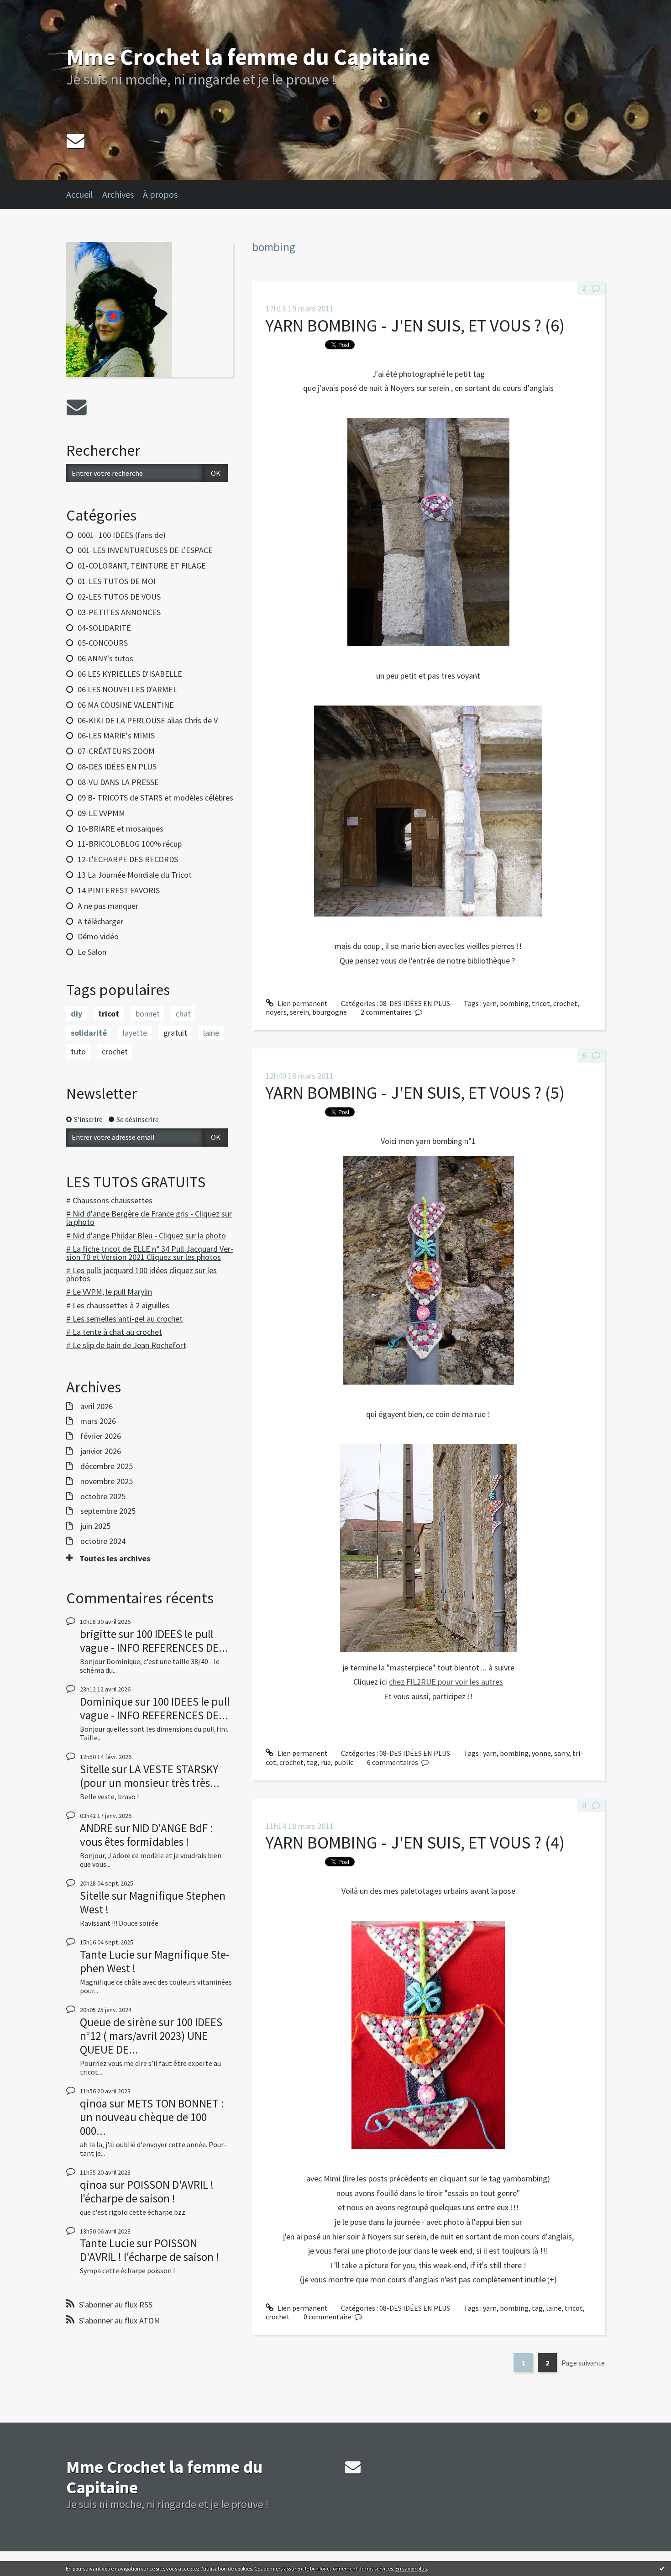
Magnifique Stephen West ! (153, 1902)
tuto (78, 1051)
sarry (562, 1753)
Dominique (106, 1702)
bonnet (148, 1014)
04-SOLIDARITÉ (104, 628)
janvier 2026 (101, 1451)
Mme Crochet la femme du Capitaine (248, 57)
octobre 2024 (103, 1541)
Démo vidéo (98, 936)
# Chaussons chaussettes (109, 1200)
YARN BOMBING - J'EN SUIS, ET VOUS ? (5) (415, 1093)
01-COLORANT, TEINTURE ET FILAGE (142, 566)
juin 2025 (95, 1526)
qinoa (94, 2103)
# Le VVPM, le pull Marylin (109, 1292)
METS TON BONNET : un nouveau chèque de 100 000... (152, 2117)
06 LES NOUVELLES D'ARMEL (127, 689)
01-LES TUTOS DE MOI (117, 581)
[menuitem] (84, 195)
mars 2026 (98, 1421)
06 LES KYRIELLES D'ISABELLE (130, 674)
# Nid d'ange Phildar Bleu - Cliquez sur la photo (146, 1235)
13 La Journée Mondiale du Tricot (135, 875)
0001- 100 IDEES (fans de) (122, 535)
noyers (276, 1012)
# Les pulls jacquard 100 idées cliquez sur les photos (142, 1274)
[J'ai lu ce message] (662, 2568)
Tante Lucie (107, 1954)
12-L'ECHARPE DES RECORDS (128, 859)
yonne (541, 1753)
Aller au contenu (30, 8)
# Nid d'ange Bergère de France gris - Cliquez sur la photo (149, 1218)
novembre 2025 (107, 1481)
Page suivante (583, 2363)
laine (211, 1033)
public (344, 1762)
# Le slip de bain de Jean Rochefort (126, 1345)
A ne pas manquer (108, 906)
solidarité (89, 1033)
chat (183, 1014)
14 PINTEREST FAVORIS (119, 890)
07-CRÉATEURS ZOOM (116, 751)
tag (312, 1762)
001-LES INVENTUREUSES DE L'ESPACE (145, 550)
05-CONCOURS (103, 643)
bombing (514, 1003)
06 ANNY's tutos (105, 658)
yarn (490, 1003)
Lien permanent (302, 1003)
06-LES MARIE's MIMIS (116, 735)
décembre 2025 (107, 1466)
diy (76, 1014)
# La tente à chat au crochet (114, 1332)
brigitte (98, 1634)
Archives (118, 194)
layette (135, 1033)
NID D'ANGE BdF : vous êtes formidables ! (147, 1835)
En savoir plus (411, 2568)
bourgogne (330, 1012)
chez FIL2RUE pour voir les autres (446, 1682)
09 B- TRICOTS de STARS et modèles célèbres (155, 798)
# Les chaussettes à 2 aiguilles (118, 1305)
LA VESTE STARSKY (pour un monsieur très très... (150, 1776)
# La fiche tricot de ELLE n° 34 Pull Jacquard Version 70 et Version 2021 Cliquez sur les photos (150, 1253)
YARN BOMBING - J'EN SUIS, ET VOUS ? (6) (415, 325)
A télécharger (100, 921)
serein (299, 1012)
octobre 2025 (103, 1496)
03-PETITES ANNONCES (119, 612)
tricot (109, 1014)
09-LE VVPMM (101, 813)
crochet (115, 1051)
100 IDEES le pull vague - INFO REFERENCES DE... (154, 1641)
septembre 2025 (108, 1511)
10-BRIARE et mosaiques (121, 829)
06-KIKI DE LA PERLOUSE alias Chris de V (148, 720)
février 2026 (101, 1436)
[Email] (76, 140)
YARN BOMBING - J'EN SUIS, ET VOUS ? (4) (415, 1842)
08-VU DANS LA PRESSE (118, 782)
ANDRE (96, 1828)
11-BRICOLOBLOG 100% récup (130, 844)
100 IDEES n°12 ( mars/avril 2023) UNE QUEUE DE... (151, 2036)
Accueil (80, 194)
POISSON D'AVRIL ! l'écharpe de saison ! (147, 2191)
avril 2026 (97, 1407)
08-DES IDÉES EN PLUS (117, 766)
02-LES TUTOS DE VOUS (119, 597)
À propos (160, 194)
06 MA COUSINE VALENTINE (126, 705)
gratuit (175, 1033)
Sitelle (95, 1769)
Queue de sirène (118, 2022)
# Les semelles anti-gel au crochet (124, 1319)
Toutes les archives (115, 1559)
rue (326, 1762)
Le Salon (92, 952)
